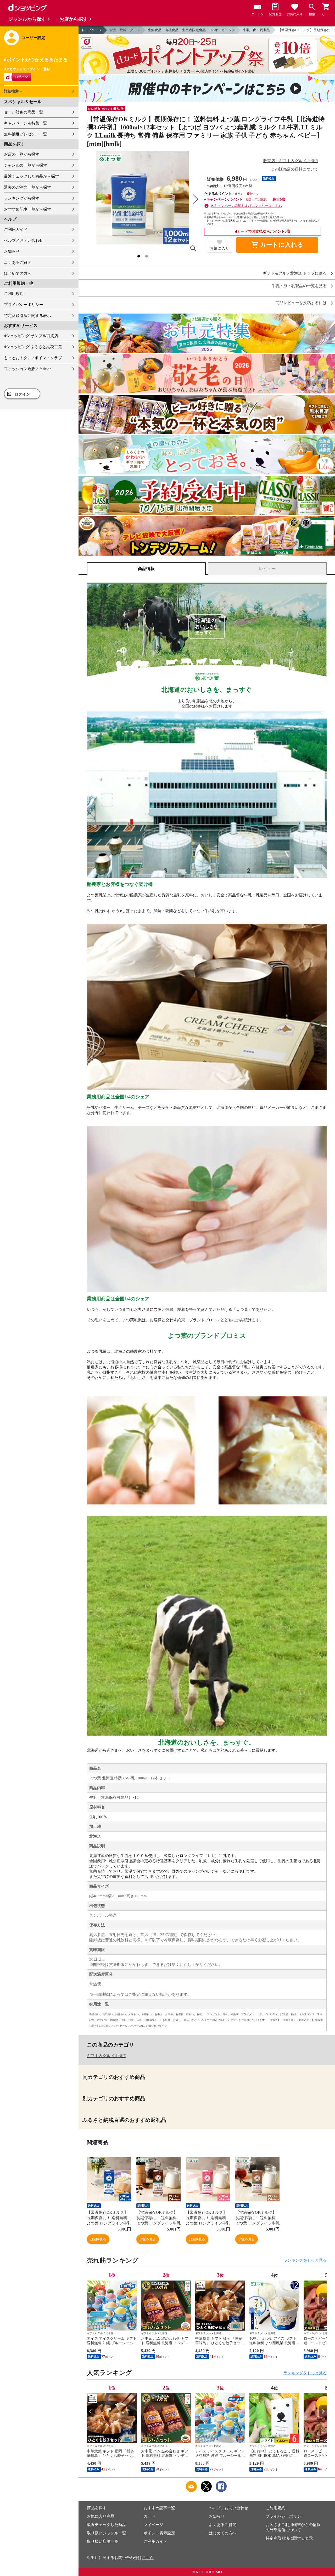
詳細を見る (98, 2239)
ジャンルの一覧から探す (26, 165)
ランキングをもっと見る (305, 2260)
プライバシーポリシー (24, 305)
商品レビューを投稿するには (301, 303)
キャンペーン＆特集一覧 (26, 123)
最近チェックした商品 (107, 2525)
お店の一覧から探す (22, 154)
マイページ (153, 2525)
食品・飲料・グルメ (125, 30)
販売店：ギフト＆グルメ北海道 (291, 161)
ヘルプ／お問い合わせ (24, 240)
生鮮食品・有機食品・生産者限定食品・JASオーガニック (191, 30)
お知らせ (12, 251)
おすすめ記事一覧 (159, 2508)
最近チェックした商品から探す (31, 176)
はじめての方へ (18, 273)
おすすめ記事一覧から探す (27, 209)
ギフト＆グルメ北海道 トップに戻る (295, 273)
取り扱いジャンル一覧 (107, 2533)
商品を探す (97, 2508)
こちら (148, 2558)
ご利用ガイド (16, 229)
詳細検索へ (13, 91)
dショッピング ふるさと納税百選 (33, 347)
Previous (91, 2299)
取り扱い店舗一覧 (103, 2541)
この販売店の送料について (295, 169)
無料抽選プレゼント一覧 (26, 134)
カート (150, 2516)
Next (323, 2299)
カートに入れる (277, 245)
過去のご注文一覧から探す (27, 187)
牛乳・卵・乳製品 (256, 30)
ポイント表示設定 (159, 2533)
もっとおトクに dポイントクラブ (33, 358)
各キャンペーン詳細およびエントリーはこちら (246, 206)
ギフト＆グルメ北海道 (107, 2056)
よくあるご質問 (18, 262)
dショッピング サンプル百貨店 (31, 336)
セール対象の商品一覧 (24, 112)
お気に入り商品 (101, 2516)
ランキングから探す (22, 198)
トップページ (91, 30)
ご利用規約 (14, 294)
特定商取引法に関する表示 (27, 316)
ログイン (22, 394)
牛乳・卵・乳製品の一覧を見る (299, 286)
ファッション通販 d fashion (28, 369)
